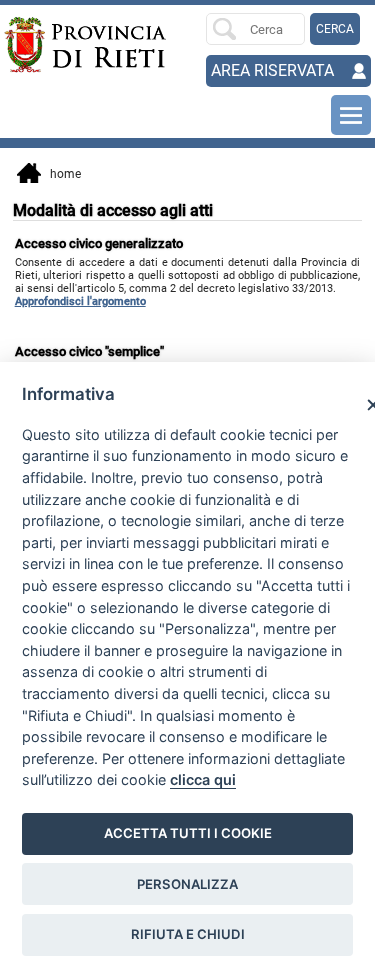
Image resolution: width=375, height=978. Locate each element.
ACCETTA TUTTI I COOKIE (188, 833)
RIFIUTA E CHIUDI (188, 934)
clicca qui (203, 779)
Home (61, 174)
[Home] (41, 45)
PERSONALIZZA (187, 884)
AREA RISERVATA (272, 70)
